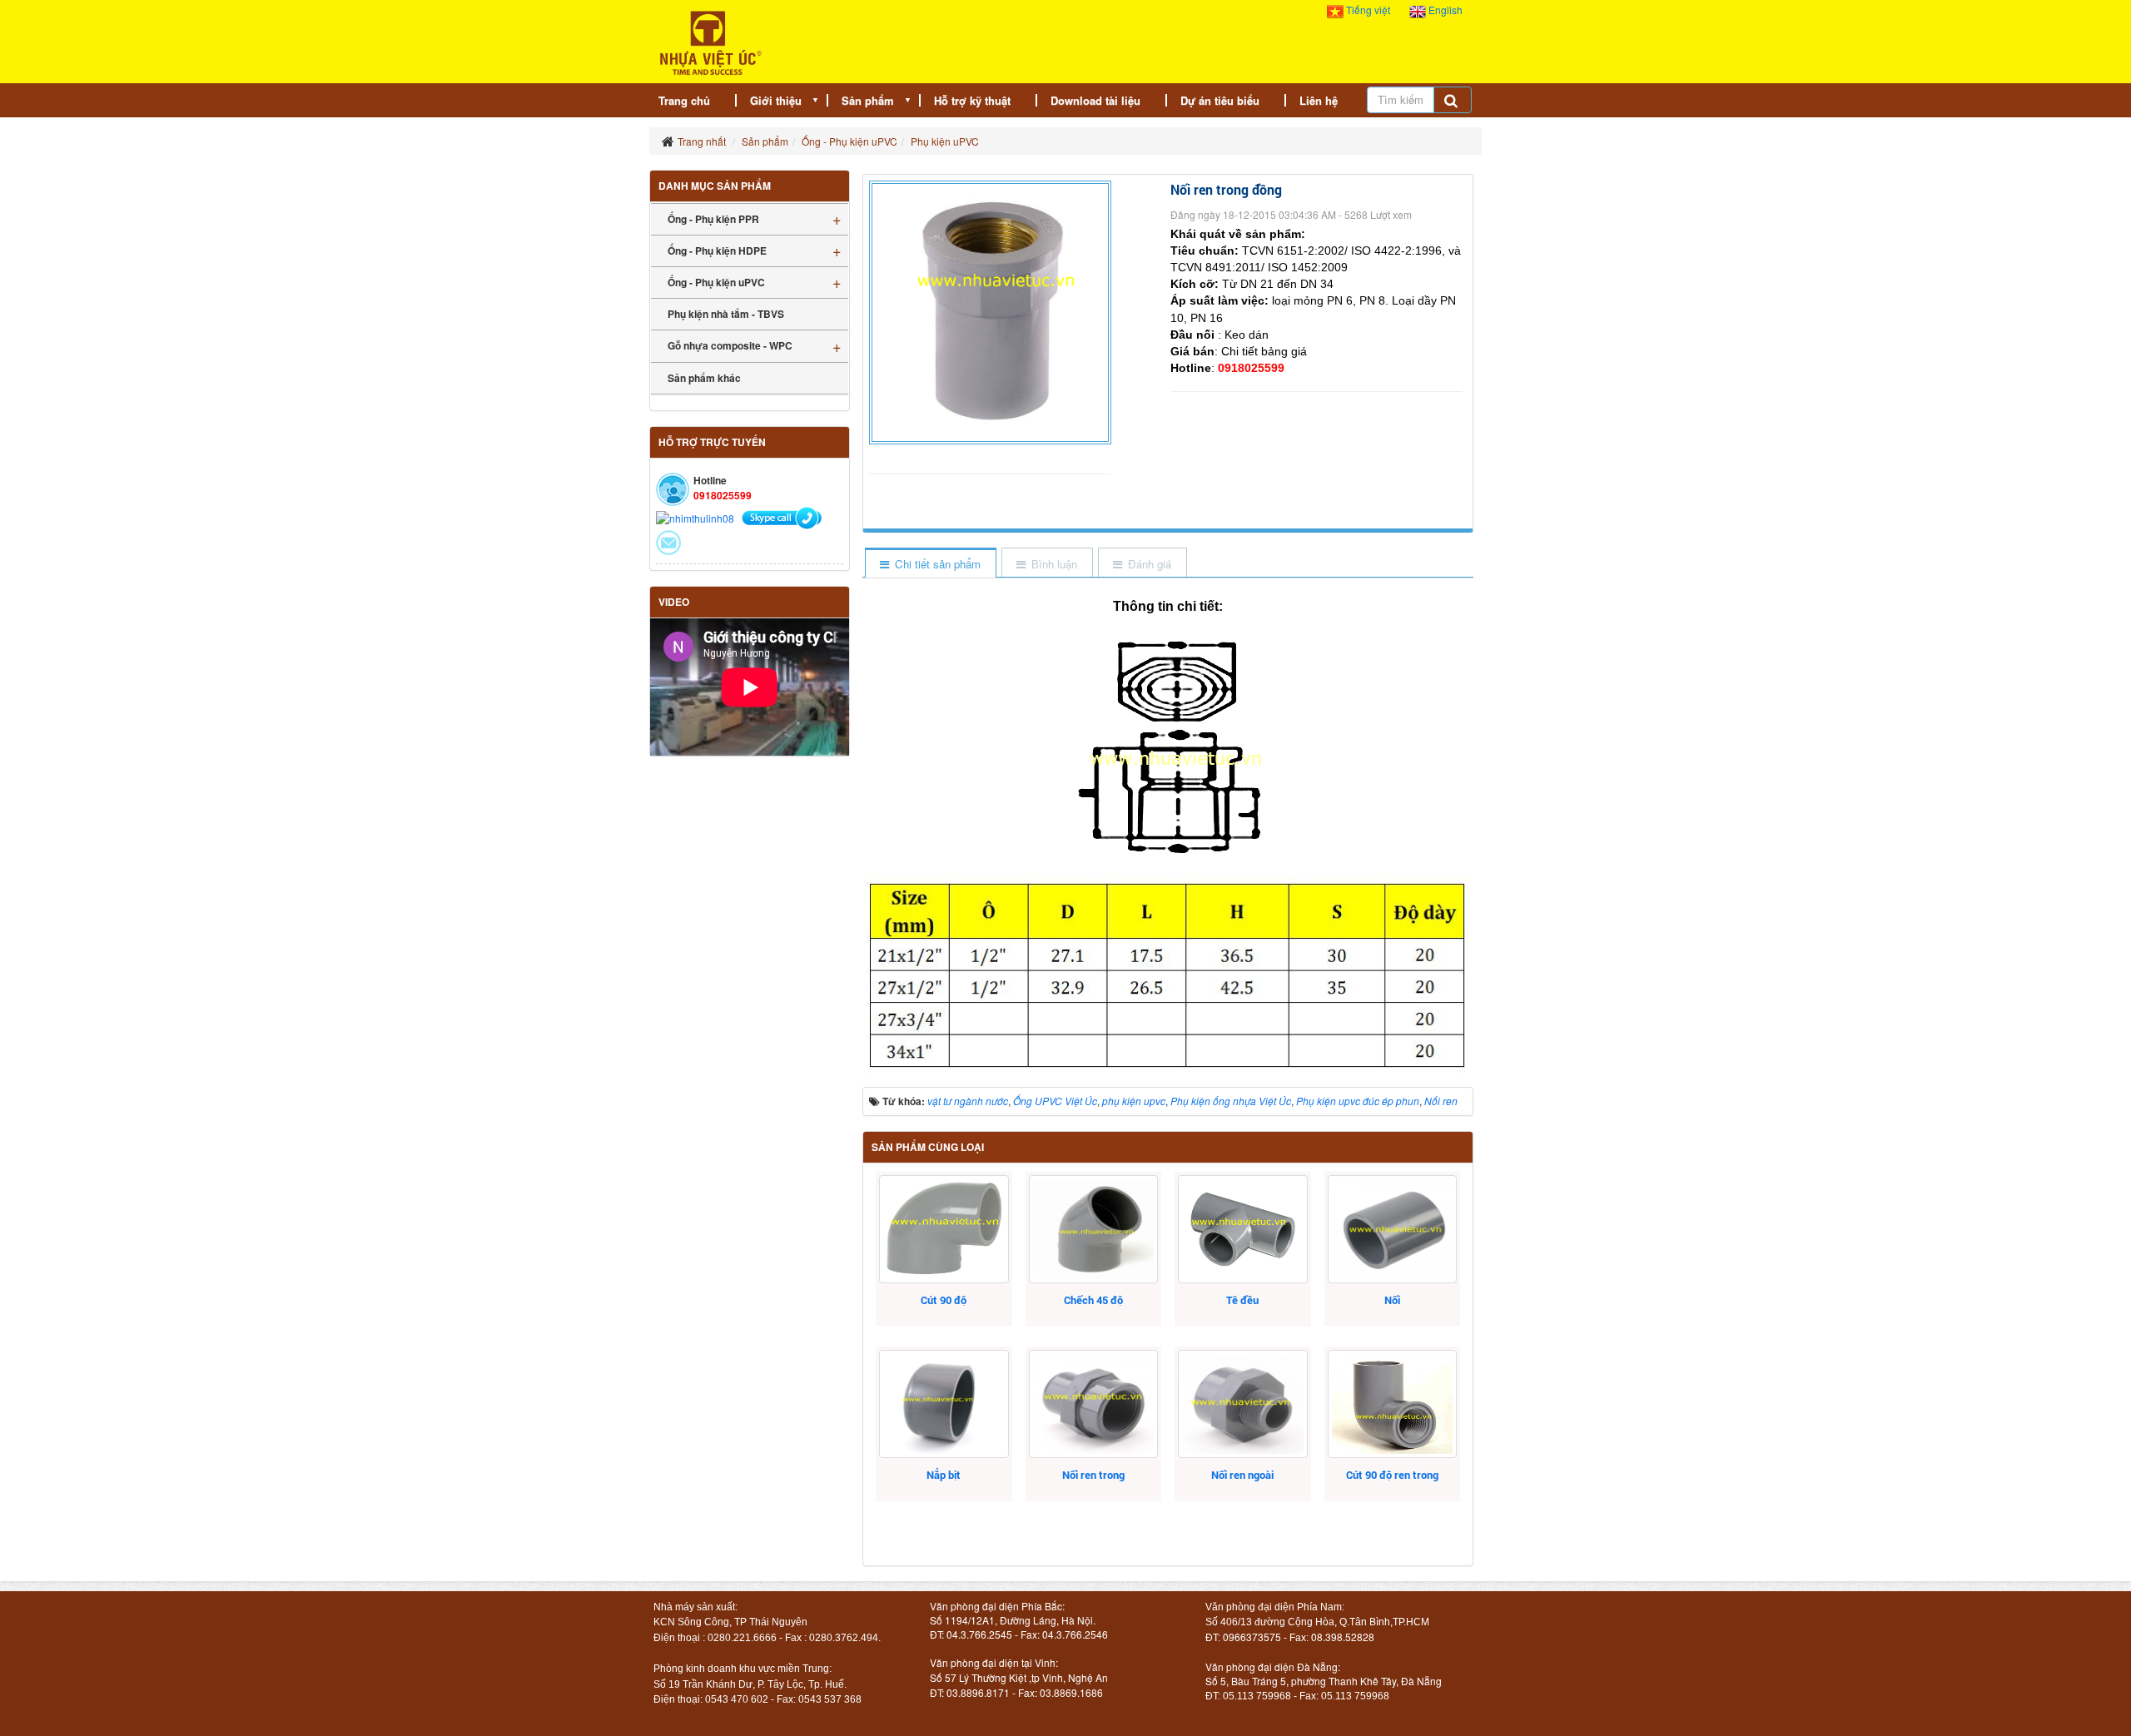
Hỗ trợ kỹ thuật (972, 100)
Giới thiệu (776, 100)
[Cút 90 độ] (944, 1229)
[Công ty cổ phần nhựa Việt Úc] (710, 41)
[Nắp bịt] (944, 1404)
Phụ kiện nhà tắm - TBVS (726, 314)
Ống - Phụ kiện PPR (713, 219)
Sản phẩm (868, 100)
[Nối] (1392, 1229)
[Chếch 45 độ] (1093, 1229)
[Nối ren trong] (1093, 1404)
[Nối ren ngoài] (1242, 1404)
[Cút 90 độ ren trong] (1392, 1404)
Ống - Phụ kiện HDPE (717, 250)
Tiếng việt (1368, 10)
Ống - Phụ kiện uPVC (716, 282)
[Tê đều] (1242, 1229)
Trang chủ (684, 100)
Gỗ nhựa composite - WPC (730, 345)
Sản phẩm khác (704, 378)
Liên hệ (1319, 100)
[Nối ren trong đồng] (992, 311)
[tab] (930, 564)
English (1444, 10)
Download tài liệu (1095, 100)
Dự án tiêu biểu (1220, 100)
